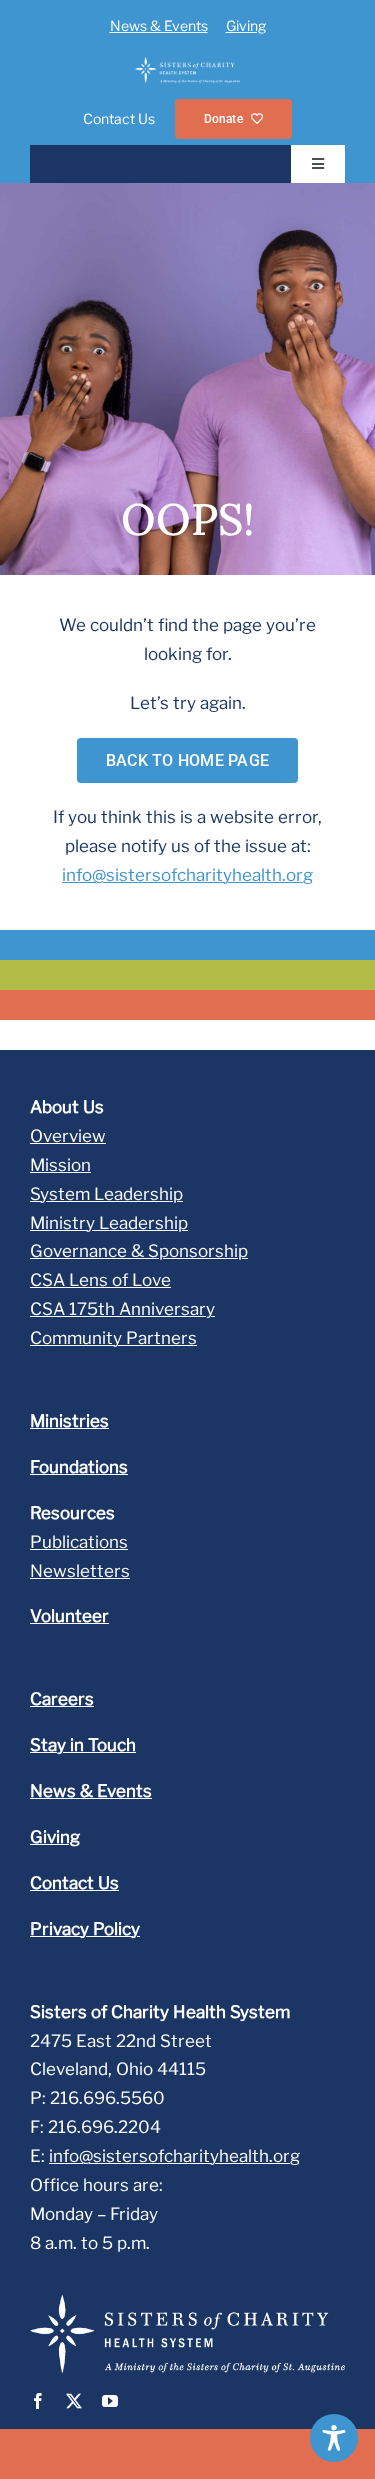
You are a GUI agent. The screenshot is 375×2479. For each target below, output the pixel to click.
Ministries (69, 1421)
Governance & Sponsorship (139, 1251)
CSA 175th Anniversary (122, 1309)
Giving (246, 25)
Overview (68, 1136)
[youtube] (110, 2401)
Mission (60, 1165)
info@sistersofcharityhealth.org (187, 875)
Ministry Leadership (109, 1223)
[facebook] (38, 2401)
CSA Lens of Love (100, 1280)
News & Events (159, 25)
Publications (79, 1542)
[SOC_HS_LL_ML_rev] (187, 65)
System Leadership (106, 1194)
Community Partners (113, 1338)
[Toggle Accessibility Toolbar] (334, 2438)
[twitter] (74, 2401)
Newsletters (80, 1571)
